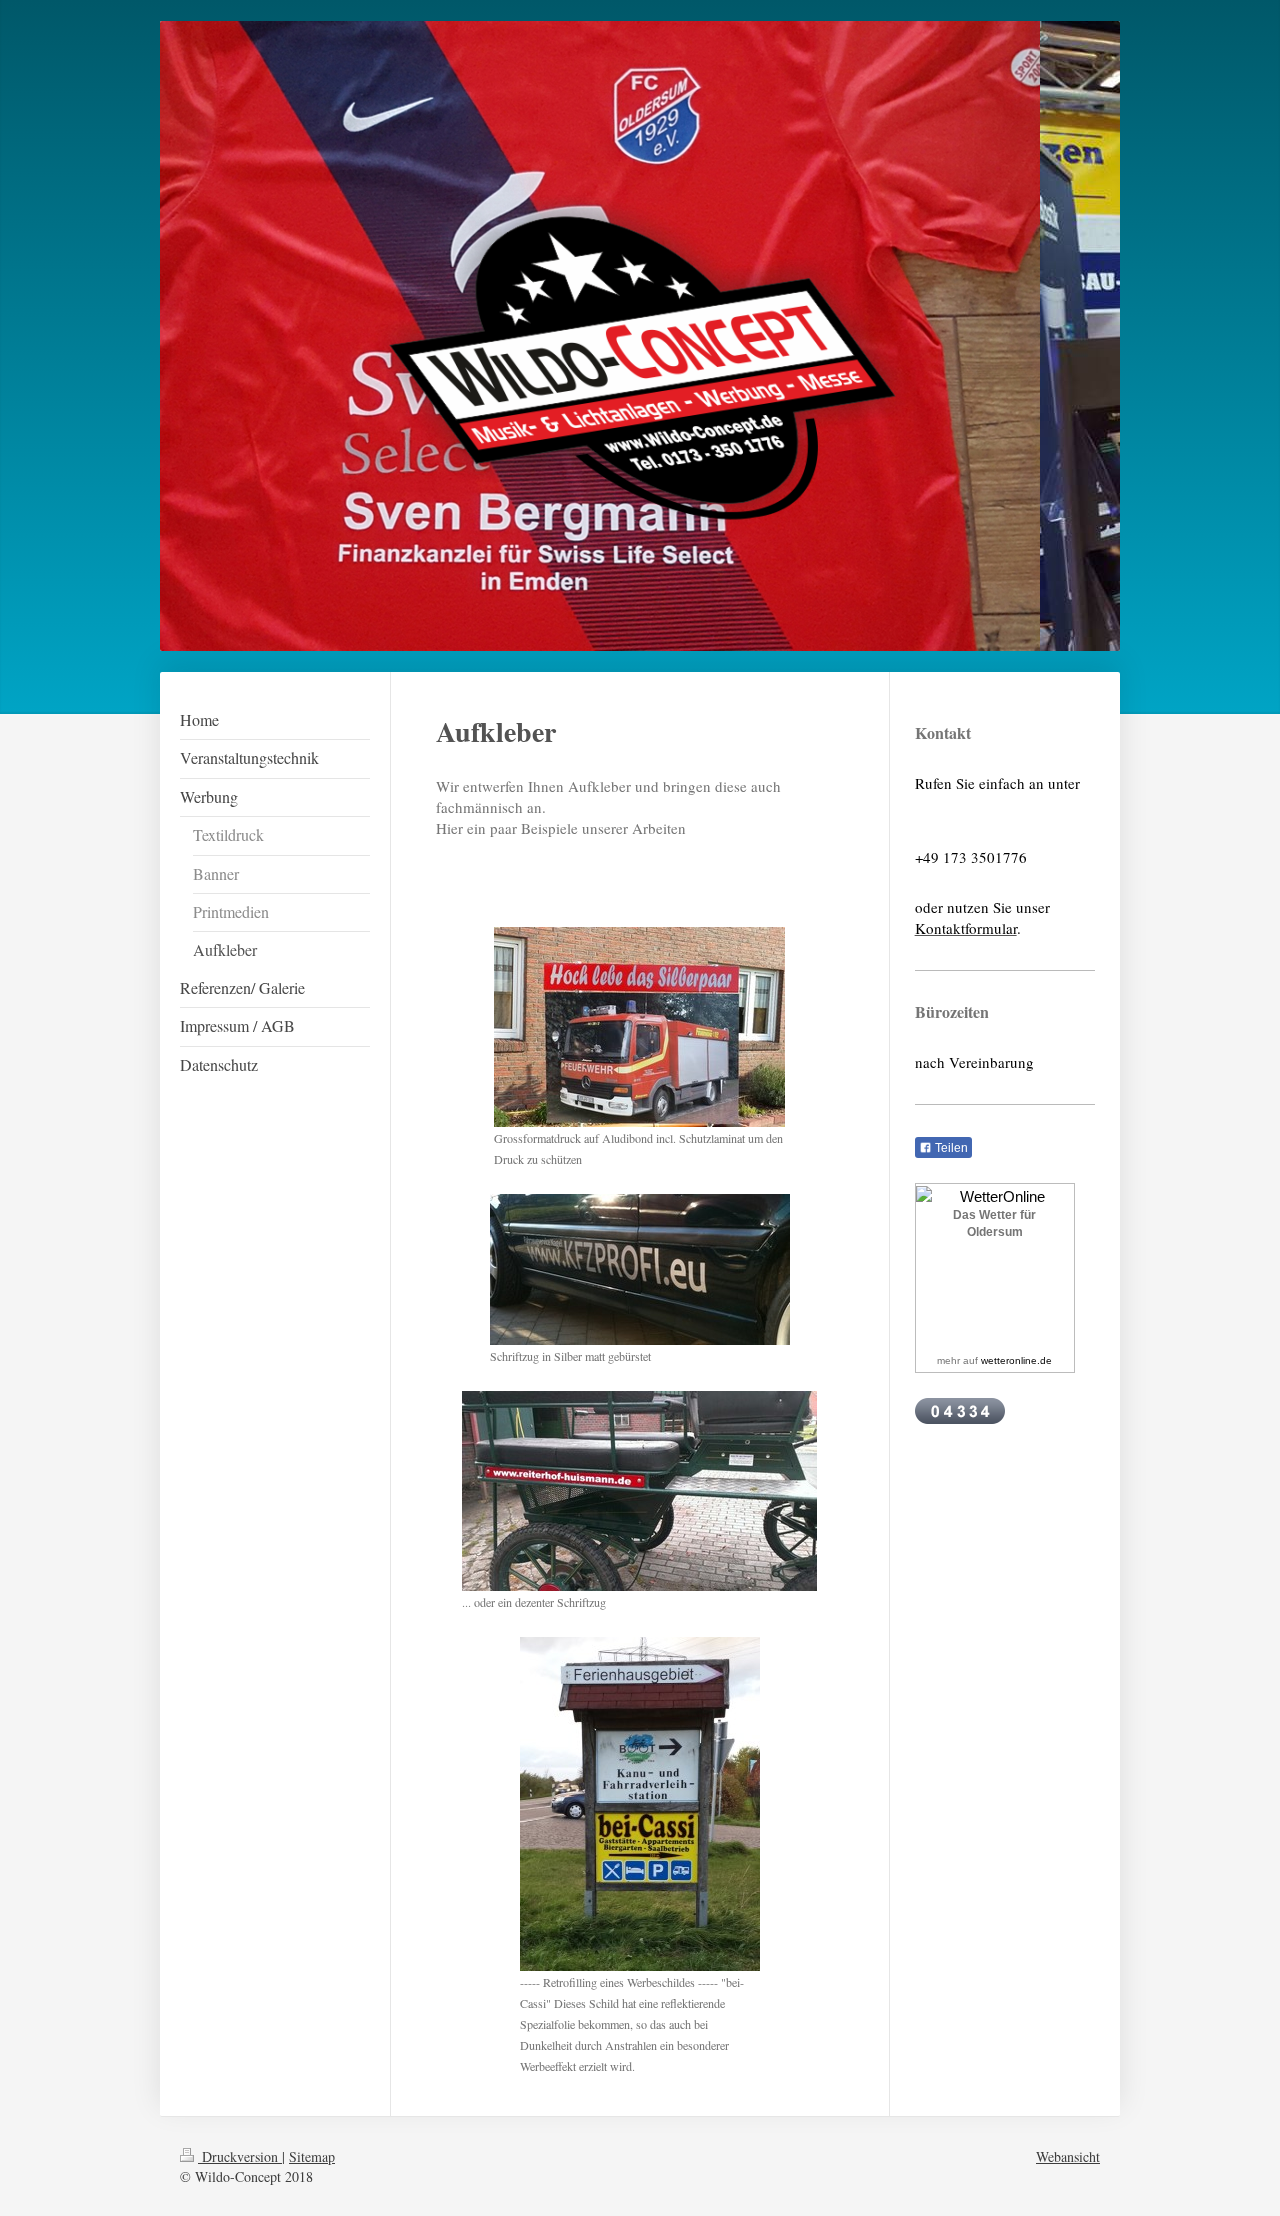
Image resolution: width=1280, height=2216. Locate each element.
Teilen (950, 1148)
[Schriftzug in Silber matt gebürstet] (640, 1269)
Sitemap (312, 2156)
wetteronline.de (1016, 1360)
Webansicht (1068, 2156)
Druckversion (240, 2156)
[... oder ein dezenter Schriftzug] (639, 1491)
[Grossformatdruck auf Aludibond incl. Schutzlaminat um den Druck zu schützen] (639, 1027)
